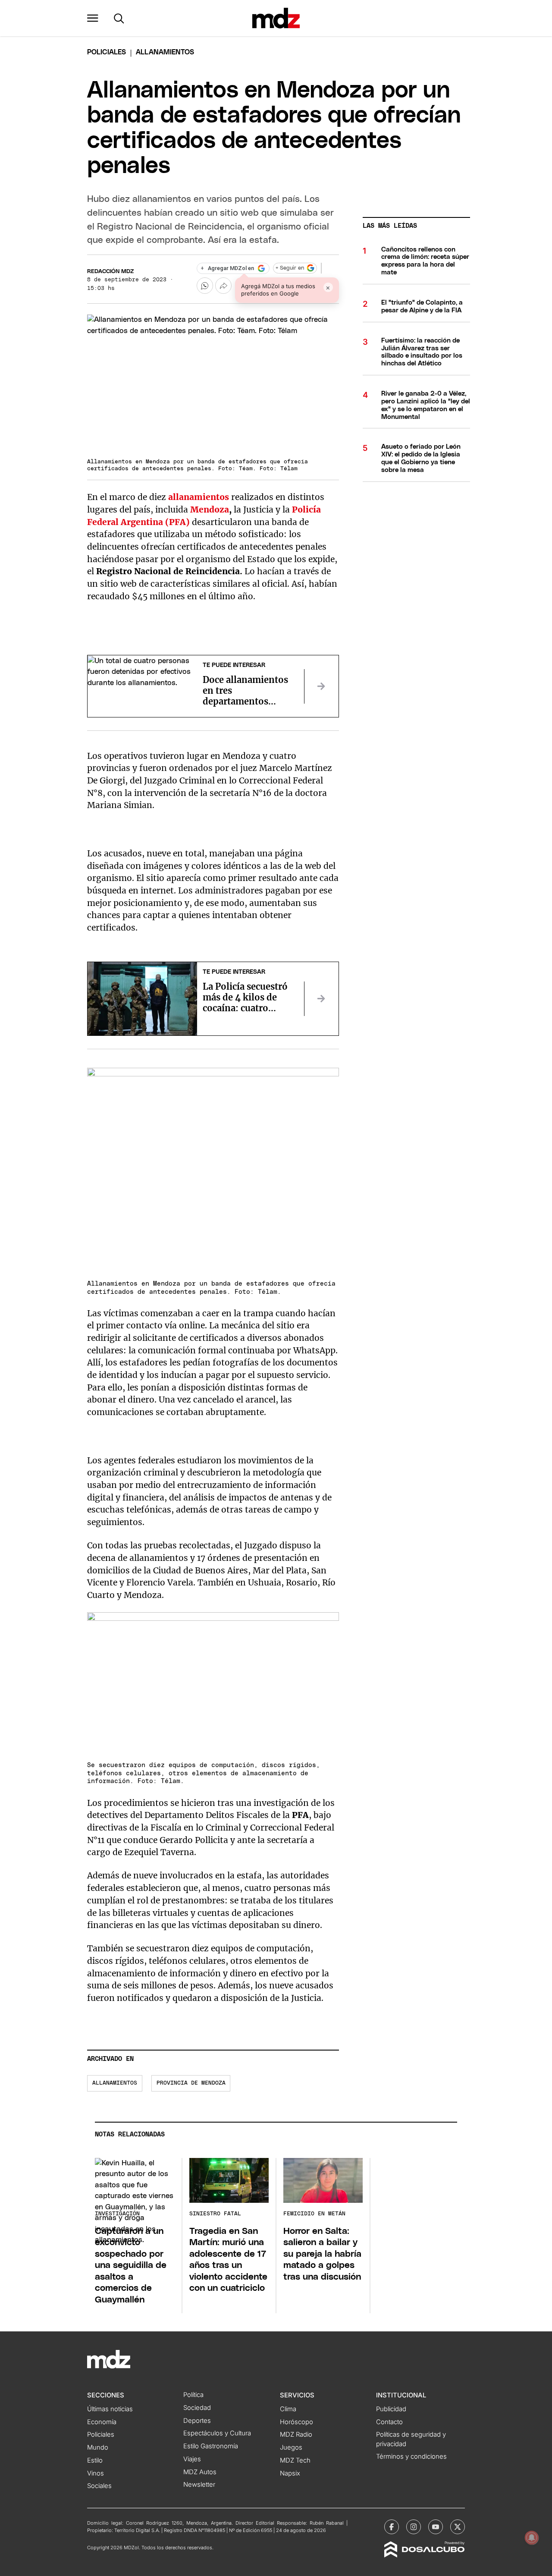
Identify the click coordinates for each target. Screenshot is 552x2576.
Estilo (95, 2460)
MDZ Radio (296, 2434)
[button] (93, 18)
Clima (288, 2409)
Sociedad (197, 2408)
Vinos (96, 2473)
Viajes (192, 2459)
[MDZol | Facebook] (392, 2527)
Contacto (389, 2422)
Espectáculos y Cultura (217, 2433)
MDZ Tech (295, 2460)
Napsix (290, 2473)
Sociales (99, 2486)
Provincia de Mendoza (191, 2083)
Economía (102, 2422)
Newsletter (199, 2485)
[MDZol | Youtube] (436, 2527)
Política (193, 2395)
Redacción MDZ (110, 272)
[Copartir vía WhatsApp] (205, 286)
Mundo (98, 2447)
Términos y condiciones (411, 2456)
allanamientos (115, 2083)
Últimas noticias (110, 2409)
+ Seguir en (290, 268)
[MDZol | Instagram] (414, 2527)
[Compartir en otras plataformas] (223, 286)
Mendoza (209, 510)
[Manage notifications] (532, 2538)
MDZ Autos (200, 2472)
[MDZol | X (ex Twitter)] (458, 2527)
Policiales (107, 52)
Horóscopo (296, 2422)
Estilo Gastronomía (211, 2446)
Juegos (291, 2447)
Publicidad (391, 2409)
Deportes (197, 2421)
